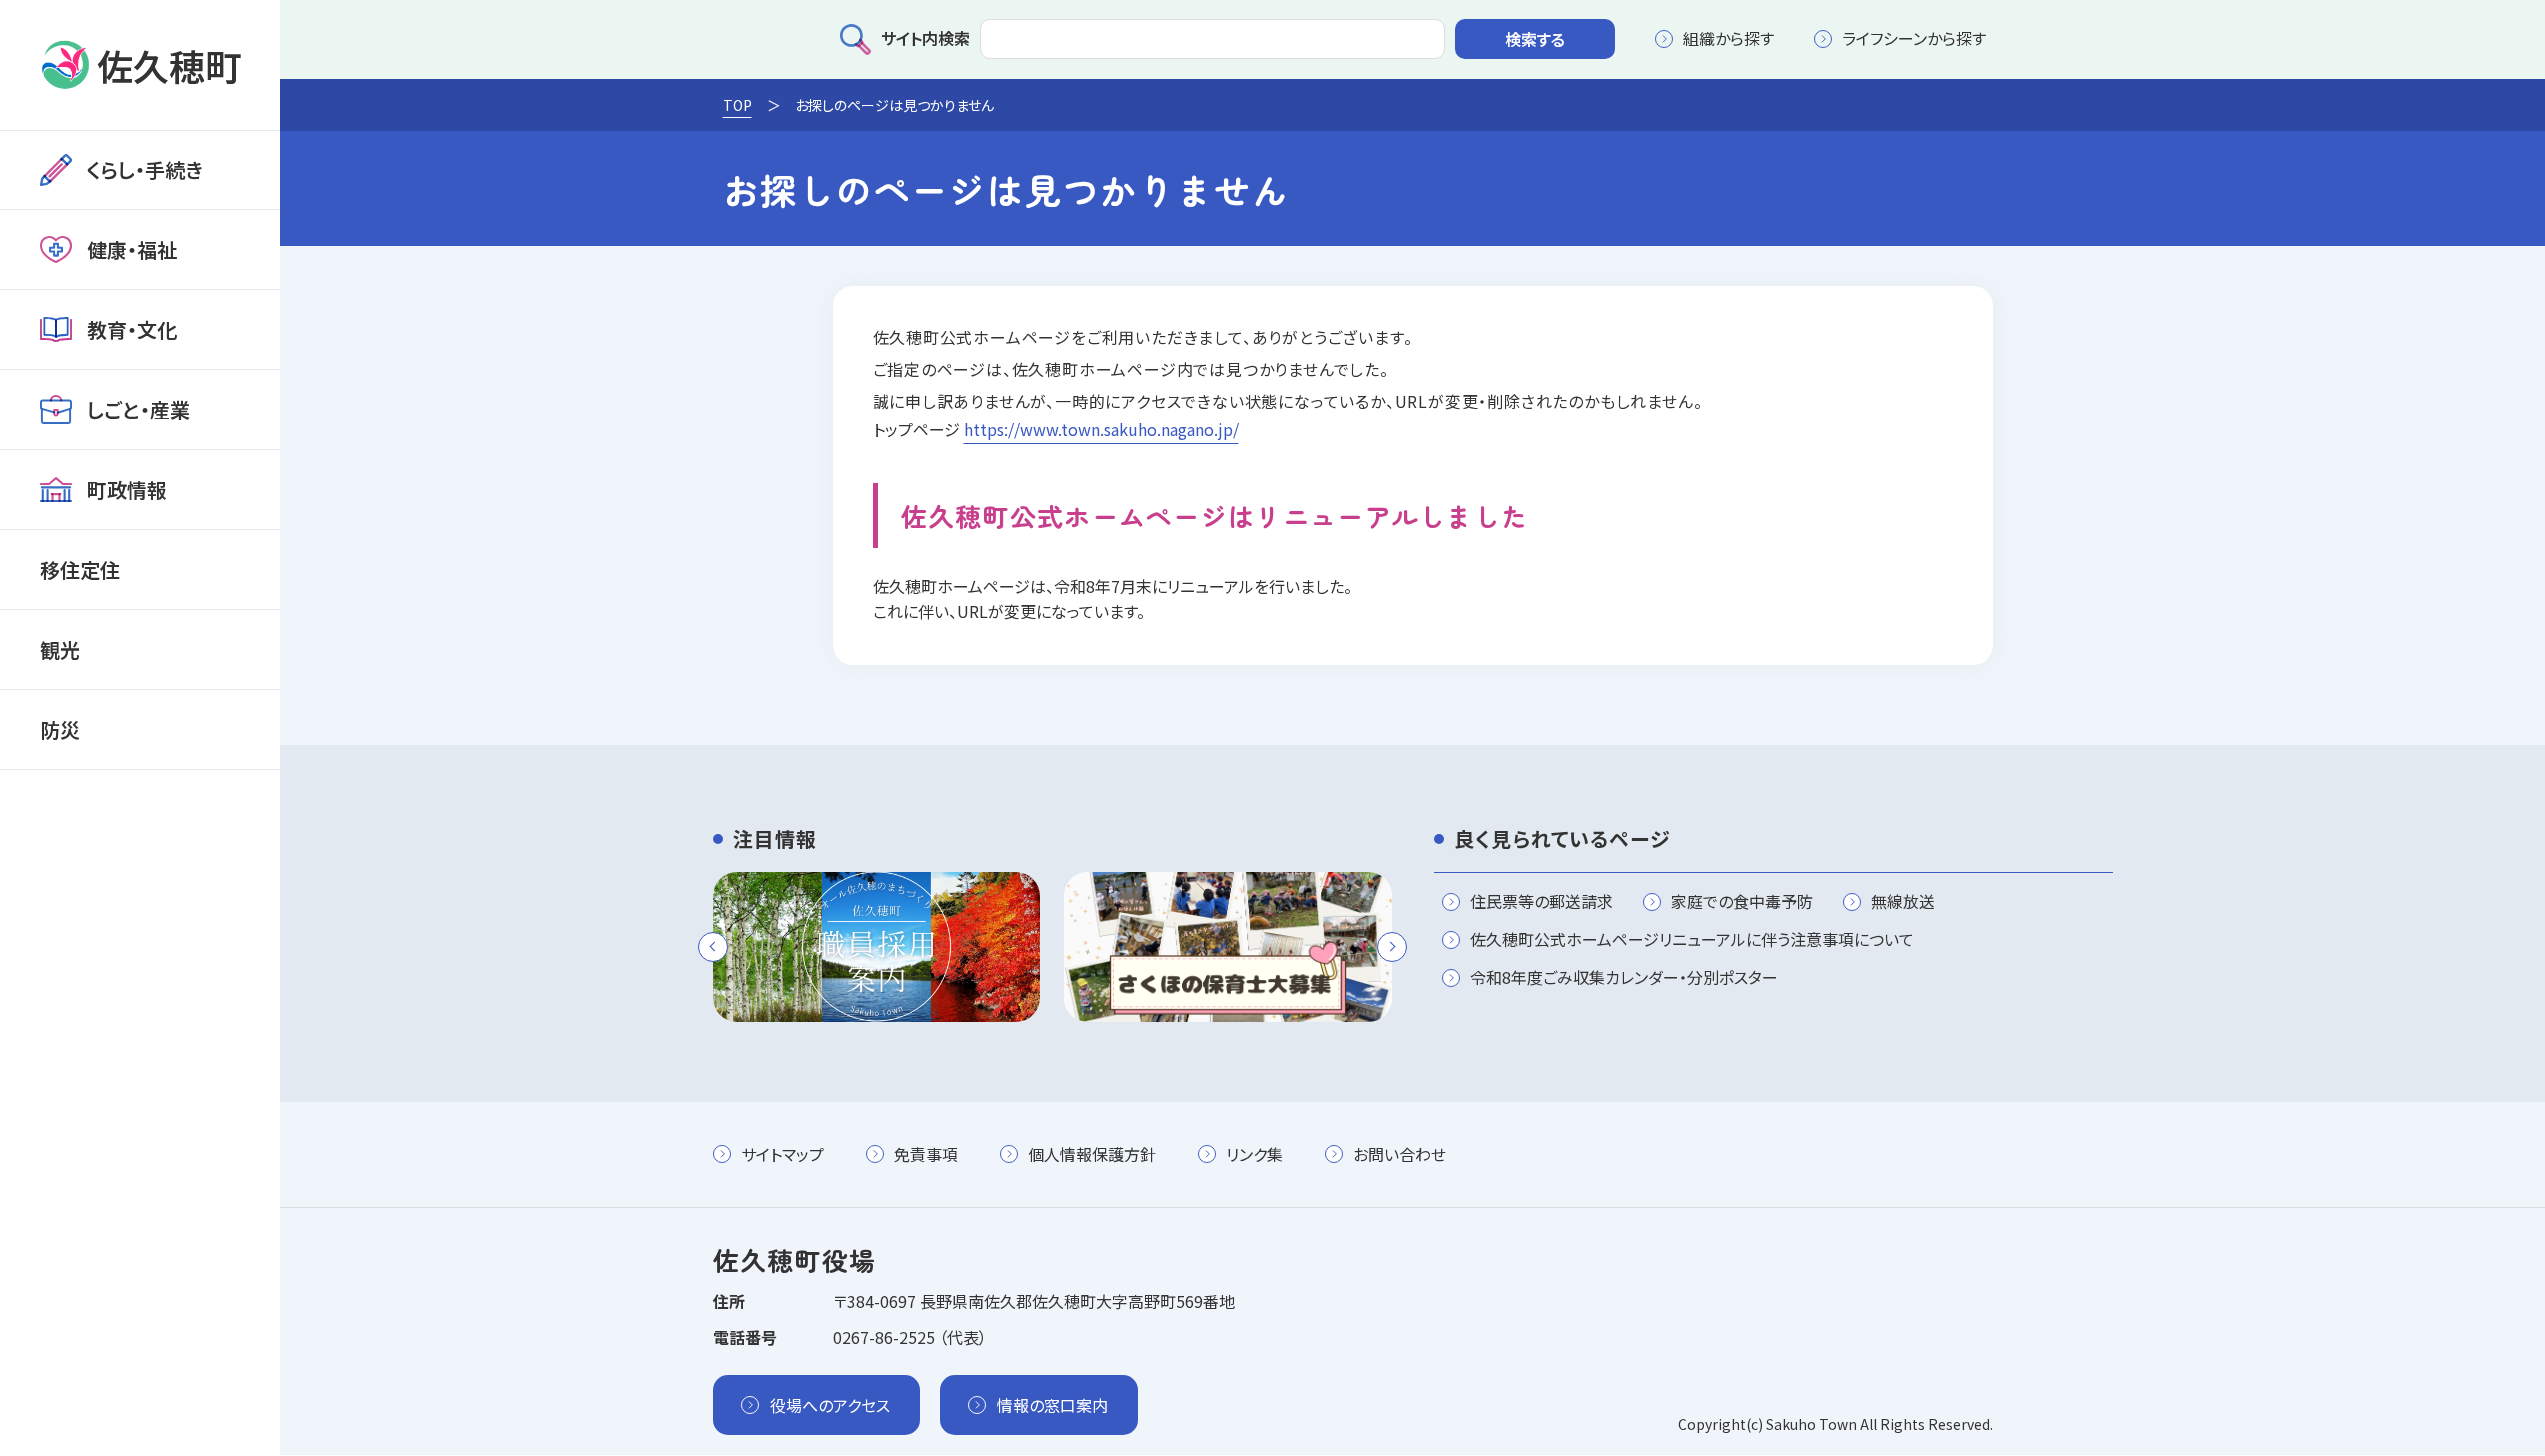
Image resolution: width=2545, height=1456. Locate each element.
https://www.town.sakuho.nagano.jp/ (1101, 429)
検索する (1535, 39)
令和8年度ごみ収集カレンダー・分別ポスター (1624, 978)
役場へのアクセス (830, 1405)
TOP (737, 105)
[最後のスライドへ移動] (713, 947)
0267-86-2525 (884, 1337)
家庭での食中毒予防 (1742, 902)
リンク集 (1254, 1154)
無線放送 (1903, 902)
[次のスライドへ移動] (1392, 947)
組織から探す (1728, 38)
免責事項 (926, 1154)
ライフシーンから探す (1914, 38)
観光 (60, 649)
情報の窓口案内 (1052, 1405)
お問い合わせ (1399, 1154)
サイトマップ (782, 1154)
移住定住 (80, 569)
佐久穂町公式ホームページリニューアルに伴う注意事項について (1692, 940)
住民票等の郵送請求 (1541, 902)
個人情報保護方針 (1092, 1154)
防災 (60, 729)
